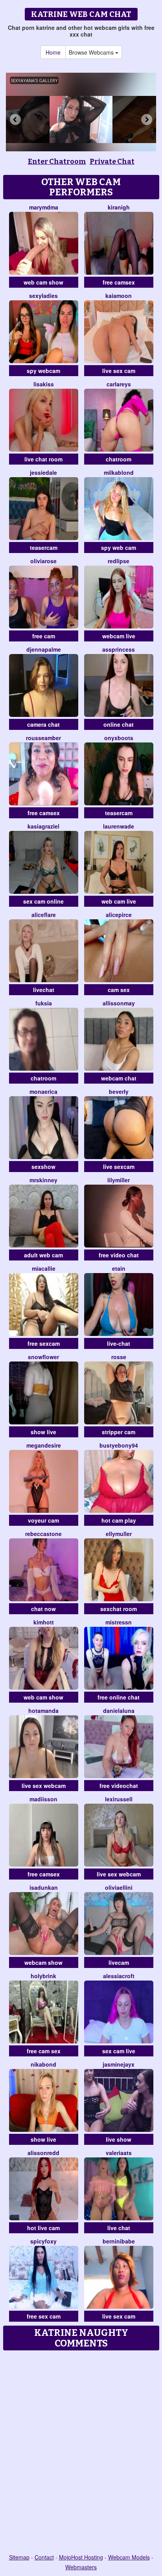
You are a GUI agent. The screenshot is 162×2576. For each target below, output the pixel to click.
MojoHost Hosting (81, 2557)
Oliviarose (43, 561)
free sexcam (44, 1343)
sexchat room (119, 1609)
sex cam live (119, 2051)
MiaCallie (44, 1268)
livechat (44, 990)
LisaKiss (44, 384)
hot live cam (43, 2228)
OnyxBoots (119, 738)
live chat (119, 2228)
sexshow (43, 1167)
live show (119, 2139)
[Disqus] (81, 2453)
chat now (43, 1609)
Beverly (119, 1091)
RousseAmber (43, 738)
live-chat (119, 1343)
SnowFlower (43, 1357)
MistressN (119, 1622)
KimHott (44, 1622)
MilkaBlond (119, 472)
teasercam (44, 548)
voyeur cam (43, 1520)
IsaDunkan (44, 1887)
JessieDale (43, 472)
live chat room (43, 459)
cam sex (119, 990)
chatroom (119, 459)
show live (43, 1432)
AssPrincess (119, 649)
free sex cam (44, 2316)
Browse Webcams (92, 52)
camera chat (43, 724)
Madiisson (43, 1799)
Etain (119, 1268)
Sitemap (19, 2557)
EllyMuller (119, 1534)
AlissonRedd (43, 2153)
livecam (119, 1962)
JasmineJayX (119, 2064)
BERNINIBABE (119, 2241)
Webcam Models (129, 2557)
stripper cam (119, 1432)
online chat (119, 724)
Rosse (119, 1357)
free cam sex (44, 2051)
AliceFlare (44, 915)
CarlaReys (119, 384)
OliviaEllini (119, 1887)
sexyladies (43, 296)
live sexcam (119, 1167)
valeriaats (119, 2153)
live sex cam (119, 371)
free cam (44, 636)
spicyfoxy (43, 2241)
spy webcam (43, 371)
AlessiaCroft (119, 1976)
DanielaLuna (119, 1711)
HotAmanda (43, 1711)
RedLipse (119, 561)
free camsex (119, 282)
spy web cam (119, 548)
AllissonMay (119, 1003)
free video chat (119, 1255)
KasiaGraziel (43, 826)
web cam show (43, 282)
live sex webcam (44, 1786)
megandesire (44, 1445)
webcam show (43, 1962)
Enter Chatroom (57, 162)
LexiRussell (119, 1799)
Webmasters (81, 2567)
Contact (44, 2557)
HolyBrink (43, 1976)
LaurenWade (119, 826)
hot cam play (119, 1520)
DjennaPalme (44, 649)
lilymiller (119, 1180)
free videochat (119, 1786)
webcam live (119, 636)
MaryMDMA (44, 207)
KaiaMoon (119, 296)
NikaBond (43, 2064)
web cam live (119, 901)
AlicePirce (119, 915)
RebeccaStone (43, 1534)
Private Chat (112, 162)
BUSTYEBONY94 (119, 1445)
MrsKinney (43, 1180)
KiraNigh (119, 207)
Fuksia (44, 1003)
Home (53, 52)
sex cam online (43, 901)
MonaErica (43, 1091)
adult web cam (43, 1255)
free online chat (119, 1697)
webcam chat (119, 1078)
